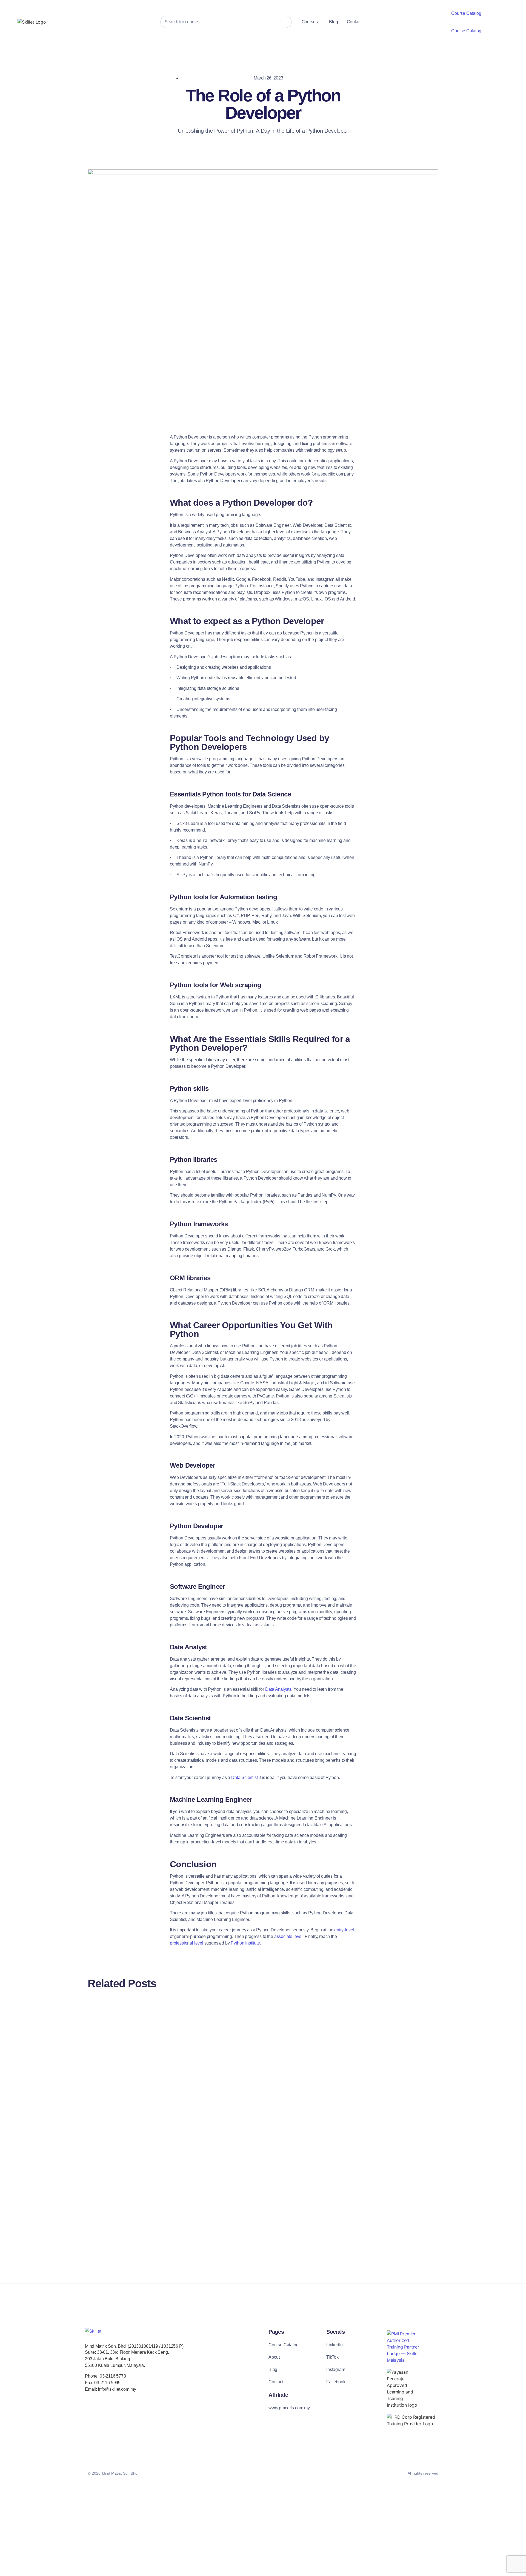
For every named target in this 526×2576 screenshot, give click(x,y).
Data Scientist (245, 1777)
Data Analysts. (279, 1689)
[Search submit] (283, 22)
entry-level (344, 1930)
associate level (288, 1936)
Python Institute (245, 1943)
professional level (187, 1943)
